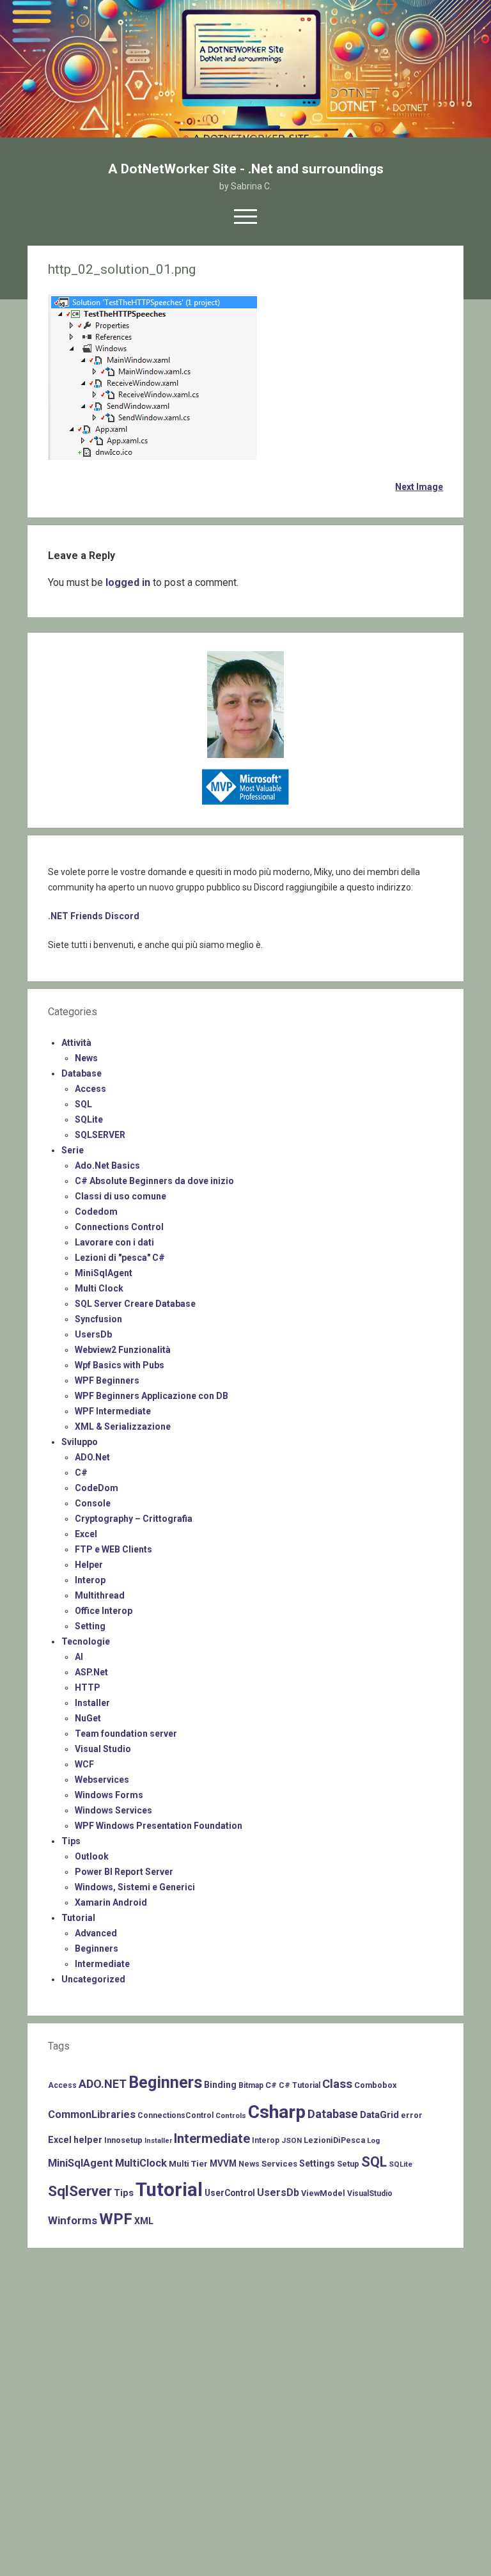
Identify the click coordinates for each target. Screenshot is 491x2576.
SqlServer (80, 2191)
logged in (128, 582)
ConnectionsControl (175, 2115)
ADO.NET (103, 2084)
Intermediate (102, 1964)
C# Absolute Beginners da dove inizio (154, 1181)
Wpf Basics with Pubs (120, 1365)
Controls (231, 2115)
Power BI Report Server (124, 1872)
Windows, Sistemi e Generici (135, 1887)
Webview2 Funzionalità (123, 1350)
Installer (92, 1703)
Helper (89, 1565)
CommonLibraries (92, 2114)
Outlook (92, 1856)
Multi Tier (188, 2164)
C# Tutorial (300, 2085)
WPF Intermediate (113, 1411)
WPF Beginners (107, 1380)
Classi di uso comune (121, 1196)
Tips (71, 1841)
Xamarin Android (111, 1902)
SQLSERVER (100, 1135)
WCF (84, 1764)
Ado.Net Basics (107, 1166)
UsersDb (93, 1334)
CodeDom (97, 1488)
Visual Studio (103, 1749)
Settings (317, 2163)
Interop (90, 1580)
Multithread (100, 1595)
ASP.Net (91, 1672)
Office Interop (104, 1611)
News (86, 1058)
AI (79, 1657)
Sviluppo (80, 1442)
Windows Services (113, 1810)
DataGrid (379, 2115)
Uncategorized (93, 1979)
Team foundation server (126, 1734)
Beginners (97, 1948)
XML (144, 2221)
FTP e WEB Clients (113, 1549)
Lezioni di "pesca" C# (120, 1258)
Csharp (277, 2112)
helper (88, 2140)
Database (82, 1073)
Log (373, 2140)
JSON (292, 2140)
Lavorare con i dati (114, 1242)
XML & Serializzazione (123, 1426)
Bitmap (251, 2085)
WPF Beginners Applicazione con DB (152, 1396)
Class (337, 2084)
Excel (86, 1534)
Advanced (96, 1933)
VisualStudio (370, 2193)
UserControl (230, 2193)
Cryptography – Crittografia (134, 1519)
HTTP (88, 1687)
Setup (348, 2164)
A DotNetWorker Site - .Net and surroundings (246, 169)
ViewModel (323, 2193)
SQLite (89, 1119)
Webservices (102, 1780)
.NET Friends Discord (94, 916)
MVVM (223, 2163)
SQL (83, 1104)
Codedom (96, 1212)
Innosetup (123, 2140)
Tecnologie (86, 1641)
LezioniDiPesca (334, 2140)
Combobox (375, 2085)
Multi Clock (99, 1288)
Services (279, 2164)
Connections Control (119, 1227)
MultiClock (141, 2163)
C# (81, 1473)
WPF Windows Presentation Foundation (159, 1826)
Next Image (419, 487)
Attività (76, 1043)
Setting (90, 1626)
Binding (220, 2085)
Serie (73, 1150)
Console (93, 1503)
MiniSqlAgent (104, 1273)
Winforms (73, 2220)
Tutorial (78, 1918)
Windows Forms (109, 1795)
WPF (116, 2219)
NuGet (88, 1718)
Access (90, 1089)
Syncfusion (98, 1319)
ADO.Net (92, 1457)
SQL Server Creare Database (135, 1304)
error (412, 2115)
